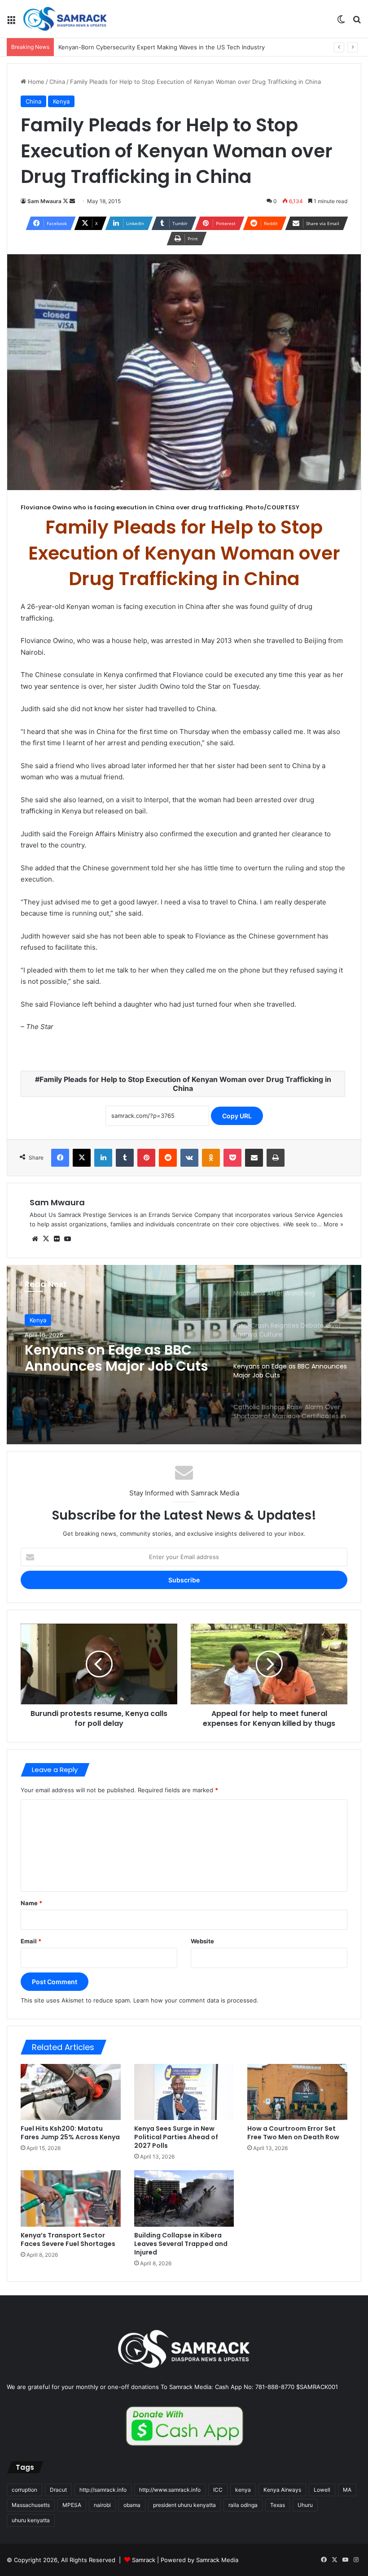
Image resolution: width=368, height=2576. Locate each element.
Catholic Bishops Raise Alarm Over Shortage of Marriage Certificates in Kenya (105, 1358)
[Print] (276, 1158)
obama (132, 2505)
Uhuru (305, 2505)
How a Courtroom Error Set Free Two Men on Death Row (293, 2133)
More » (333, 1224)
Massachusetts (31, 2505)
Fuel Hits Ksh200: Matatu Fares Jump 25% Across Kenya (70, 2133)
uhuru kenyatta (31, 2520)
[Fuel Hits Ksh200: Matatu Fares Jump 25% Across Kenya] (71, 2092)
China (57, 82)
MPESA (72, 2505)
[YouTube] (67, 1239)
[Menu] (11, 22)
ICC (218, 2490)
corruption (24, 2490)
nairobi (102, 2505)
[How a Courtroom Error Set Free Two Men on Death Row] (297, 2092)
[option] (184, 1355)
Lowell (322, 2490)
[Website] (35, 1239)
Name (31, 1903)
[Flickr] (57, 1239)
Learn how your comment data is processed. (196, 2000)
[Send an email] (72, 201)
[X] (82, 1158)
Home (35, 82)
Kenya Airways (282, 2490)
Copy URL (237, 1116)
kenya (243, 2490)
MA (347, 2490)
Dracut (58, 2490)
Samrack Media (217, 2560)
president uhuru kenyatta (184, 2505)
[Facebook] (60, 1158)
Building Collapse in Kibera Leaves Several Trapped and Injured (181, 2244)
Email (31, 1941)
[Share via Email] (254, 1158)
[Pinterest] (146, 1158)
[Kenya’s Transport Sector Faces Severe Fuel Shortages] (71, 2198)
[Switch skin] (341, 22)
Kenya (61, 101)
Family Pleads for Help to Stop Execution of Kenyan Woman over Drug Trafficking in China (185, 1084)
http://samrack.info (103, 2490)
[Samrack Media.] (65, 19)
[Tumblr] (125, 1158)
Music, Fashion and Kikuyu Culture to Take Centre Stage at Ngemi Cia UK (161, 47)
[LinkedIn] (103, 1158)
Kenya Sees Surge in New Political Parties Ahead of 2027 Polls (176, 2137)
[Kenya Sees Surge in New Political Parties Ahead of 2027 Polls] (184, 2092)
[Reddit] (168, 1158)
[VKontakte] (189, 1158)
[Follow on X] (66, 201)
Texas (278, 2505)
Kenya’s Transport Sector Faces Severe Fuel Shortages (68, 2239)
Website (202, 1941)
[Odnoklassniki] (211, 1158)
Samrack (144, 2560)
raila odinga (243, 2505)
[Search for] (357, 22)
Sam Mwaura (44, 201)
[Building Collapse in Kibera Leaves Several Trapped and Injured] (184, 2198)
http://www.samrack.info (170, 2490)
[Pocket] (232, 1158)
